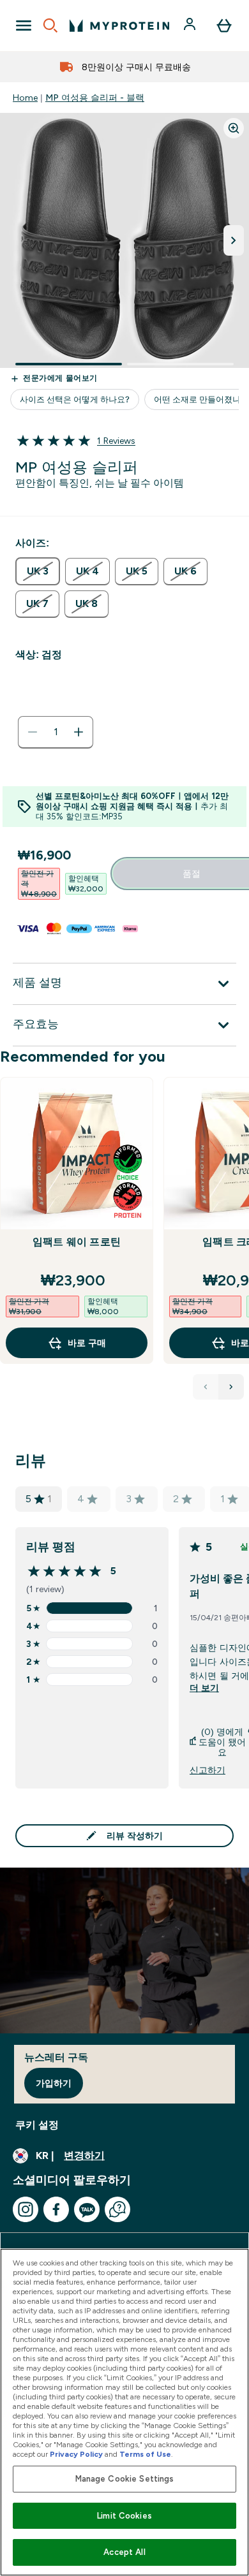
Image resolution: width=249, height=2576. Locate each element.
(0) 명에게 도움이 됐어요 (222, 1742)
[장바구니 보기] (224, 26)
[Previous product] (206, 1387)
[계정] (191, 26)
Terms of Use (145, 2454)
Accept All (124, 2552)
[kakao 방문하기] (87, 2209)
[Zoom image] (234, 128)
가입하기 (54, 2083)
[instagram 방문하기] (26, 2209)
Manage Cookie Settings (125, 2479)
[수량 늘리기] (79, 732)
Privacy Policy (76, 2454)
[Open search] (50, 26)
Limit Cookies (124, 2516)
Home (25, 98)
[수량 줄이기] (33, 732)
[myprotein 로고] (119, 26)
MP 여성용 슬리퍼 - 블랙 (95, 98)
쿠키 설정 (37, 2125)
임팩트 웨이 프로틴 (77, 1242)
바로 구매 (87, 1343)
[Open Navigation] (24, 26)
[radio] (38, 571)
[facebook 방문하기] (56, 2209)
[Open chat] (117, 2209)
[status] (56, 732)
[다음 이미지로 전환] (234, 240)
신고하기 (207, 1770)
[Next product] (231, 1387)
